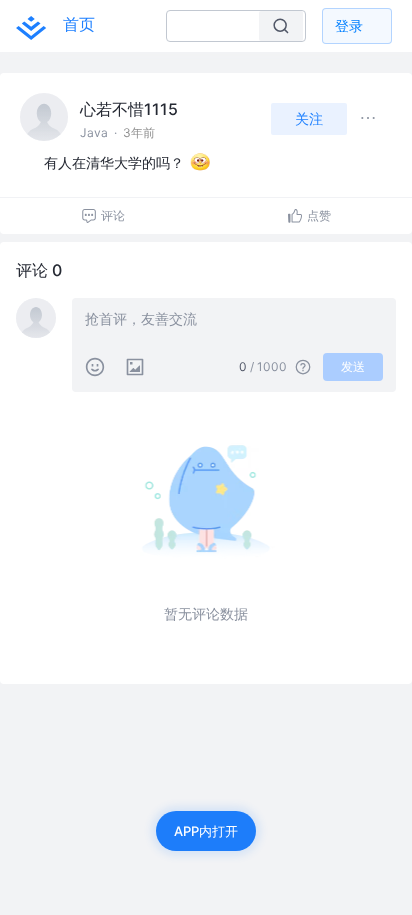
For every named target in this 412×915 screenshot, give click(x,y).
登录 (349, 25)
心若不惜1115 (129, 109)
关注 (309, 118)
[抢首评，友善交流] (234, 321)
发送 (353, 366)
